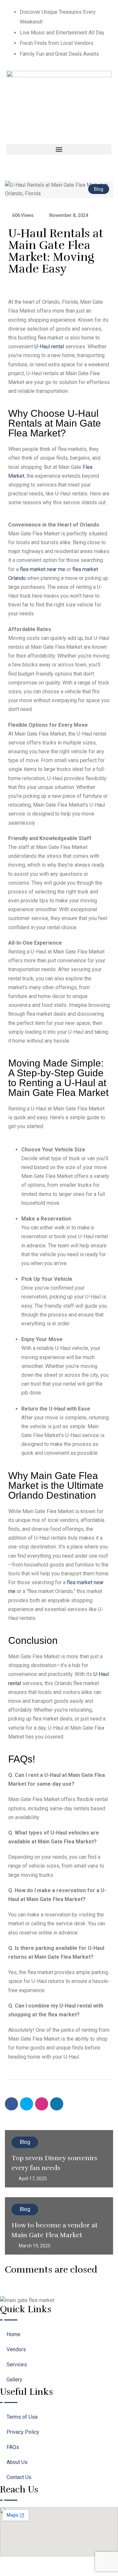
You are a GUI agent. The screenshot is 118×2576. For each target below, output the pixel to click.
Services (17, 2365)
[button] (59, 149)
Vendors (16, 2349)
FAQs (13, 2447)
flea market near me (43, 569)
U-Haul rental (49, 346)
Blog (99, 189)
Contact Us (19, 2477)
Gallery (14, 2380)
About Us (17, 2462)
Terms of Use (22, 2417)
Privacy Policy (23, 2432)
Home (13, 2334)
